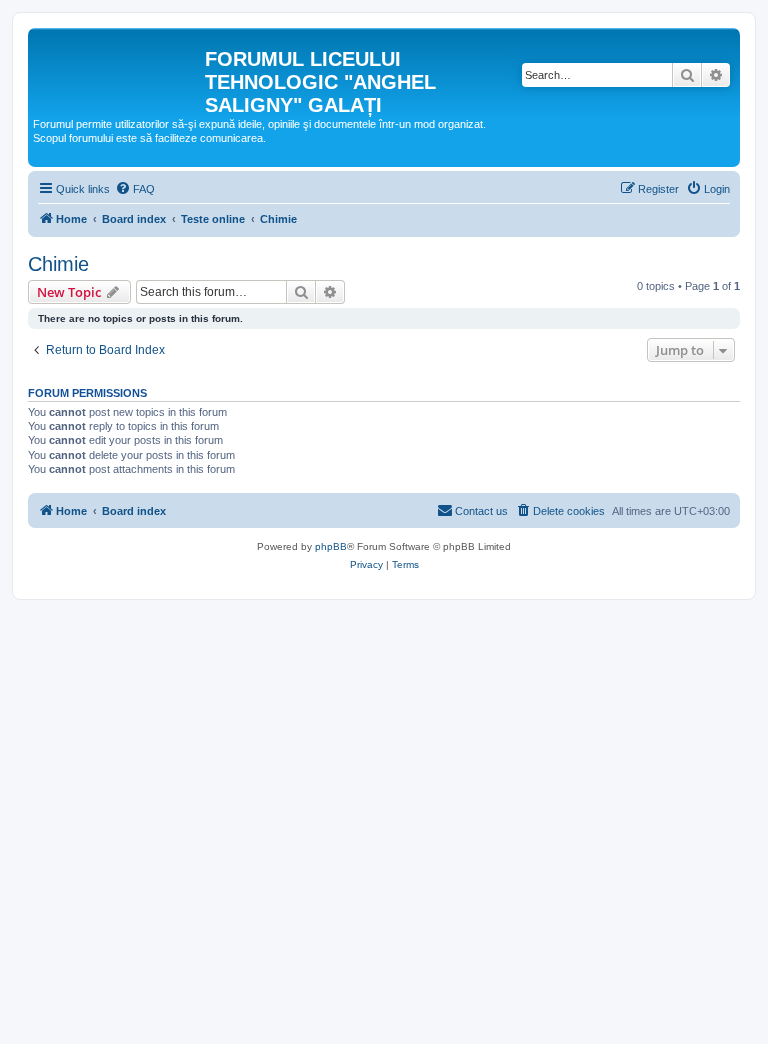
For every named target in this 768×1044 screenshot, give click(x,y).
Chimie (58, 264)
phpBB (331, 546)
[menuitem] (135, 189)
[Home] (119, 65)
